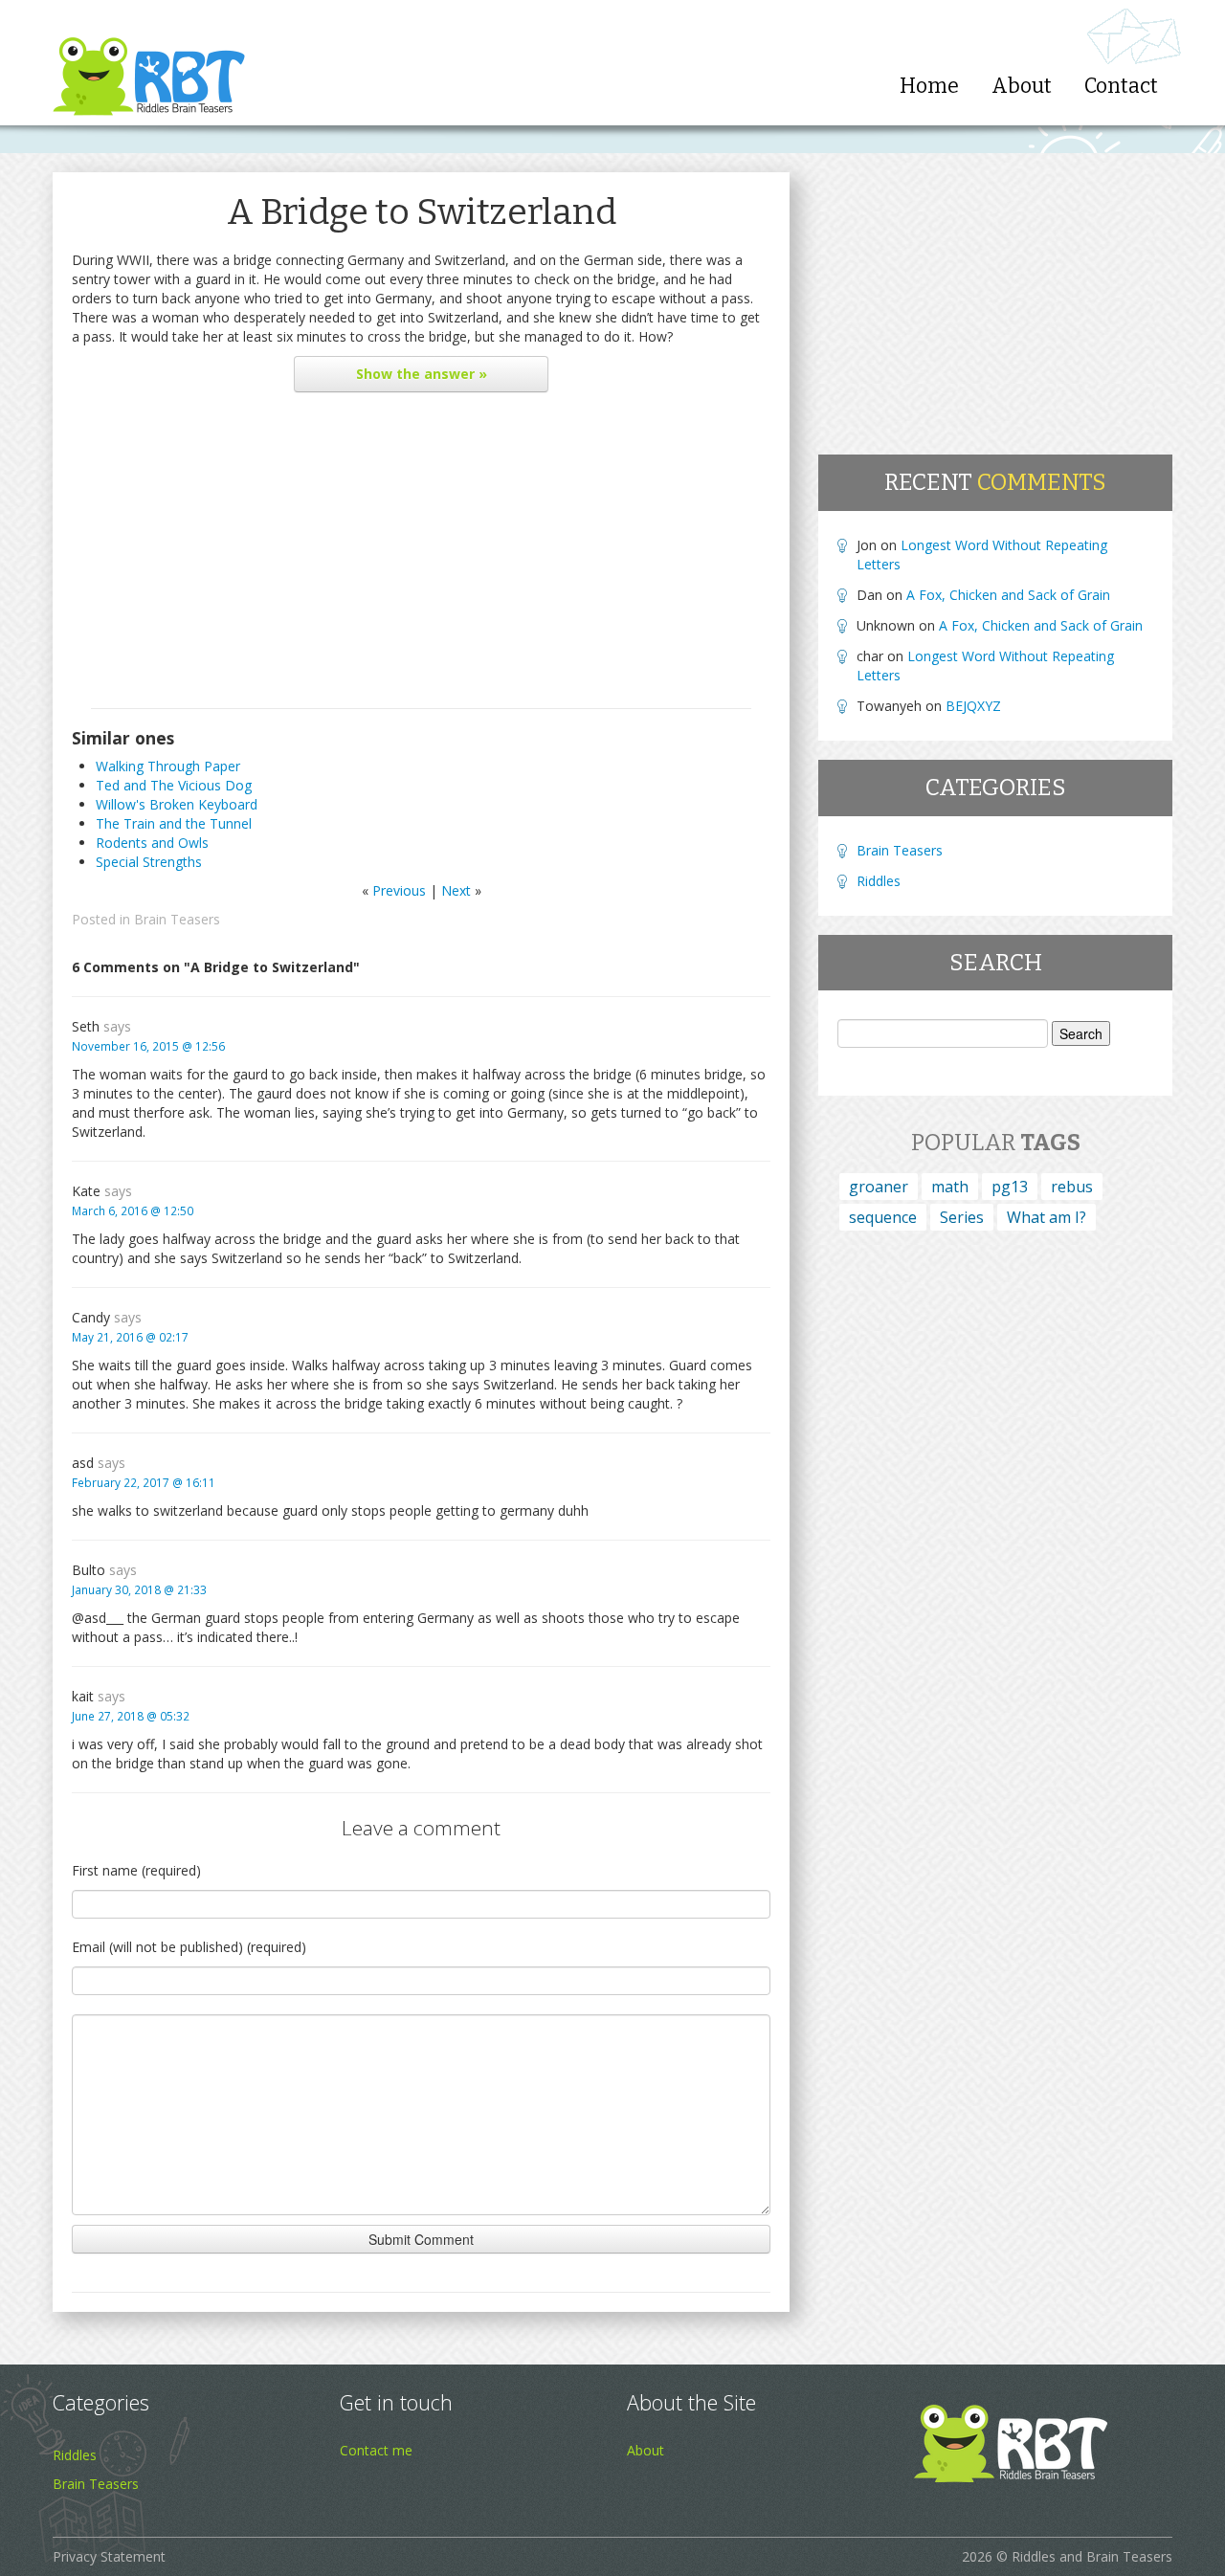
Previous (399, 890)
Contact (1121, 86)
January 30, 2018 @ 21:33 (139, 1589)
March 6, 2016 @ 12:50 (133, 1210)
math (950, 1187)
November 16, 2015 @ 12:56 (148, 1046)
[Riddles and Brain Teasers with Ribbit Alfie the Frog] (149, 63)
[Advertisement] (421, 555)
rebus (1072, 1187)
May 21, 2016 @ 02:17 (130, 1337)
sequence (883, 1217)
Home (929, 86)
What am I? (1047, 1217)
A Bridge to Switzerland (422, 212)
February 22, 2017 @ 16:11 (144, 1482)
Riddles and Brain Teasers (1092, 2556)
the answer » (422, 374)
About (1022, 86)
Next (456, 890)
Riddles (879, 881)
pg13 (1010, 1187)
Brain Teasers (177, 919)
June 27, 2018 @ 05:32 (131, 1716)
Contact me (376, 2450)
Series (962, 1217)
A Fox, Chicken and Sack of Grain (1008, 595)
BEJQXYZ (973, 706)
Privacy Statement (109, 2556)
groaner (879, 1187)
